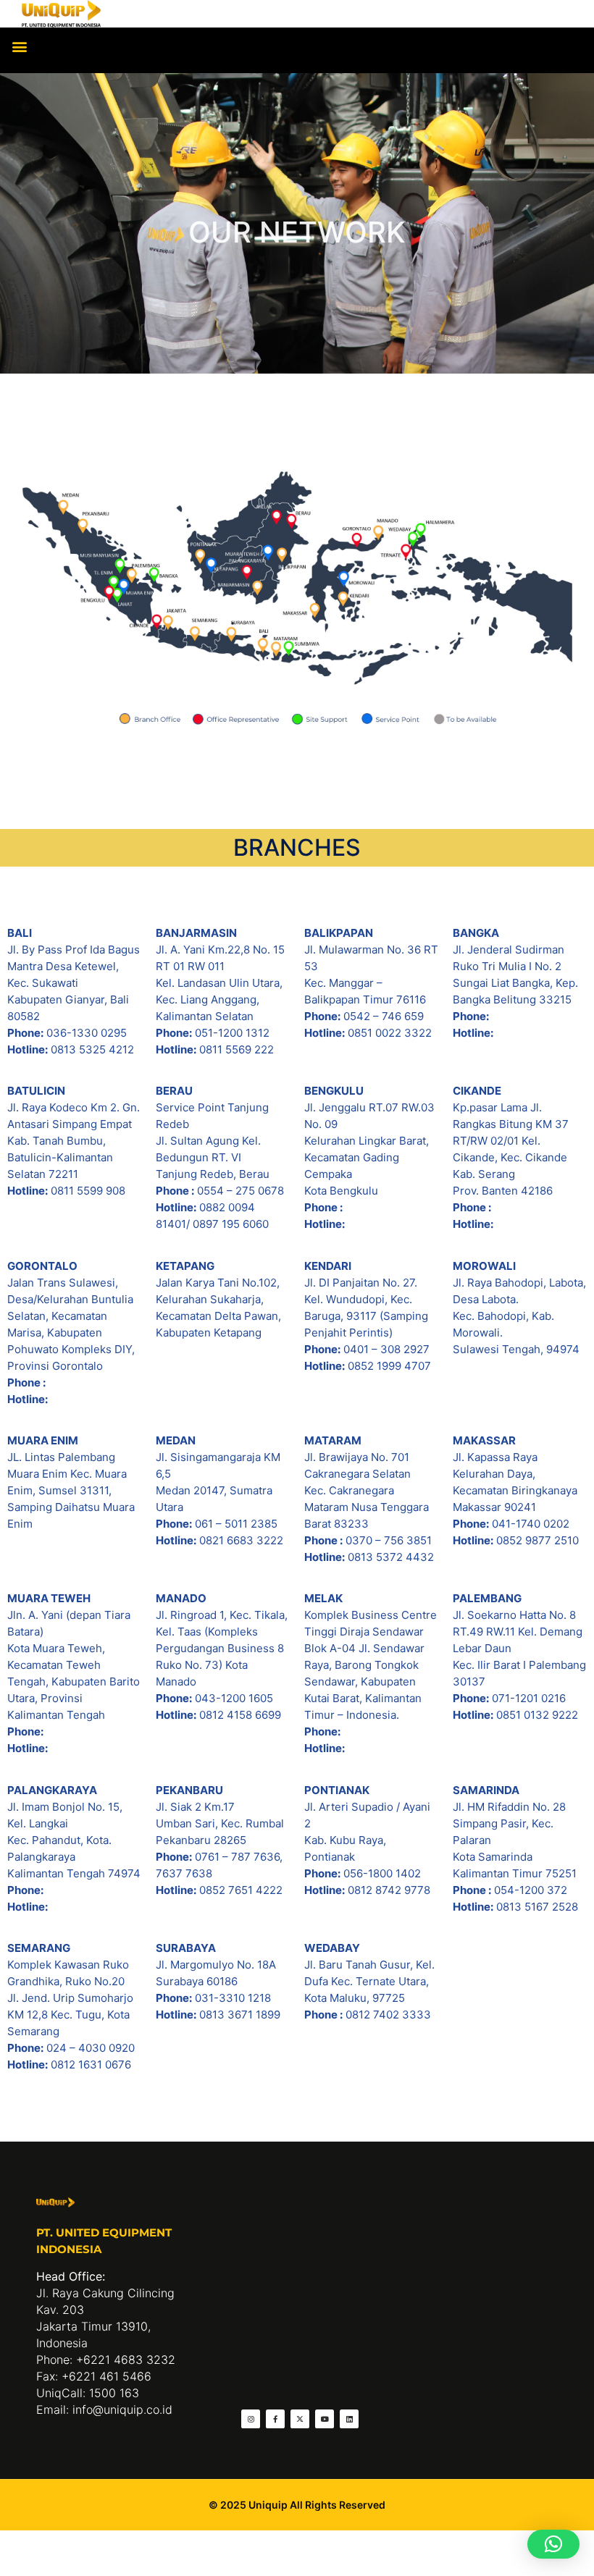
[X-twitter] (300, 2419)
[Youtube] (325, 2419)
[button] (19, 47)
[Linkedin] (349, 2419)
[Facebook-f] (275, 2419)
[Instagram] (251, 2419)
